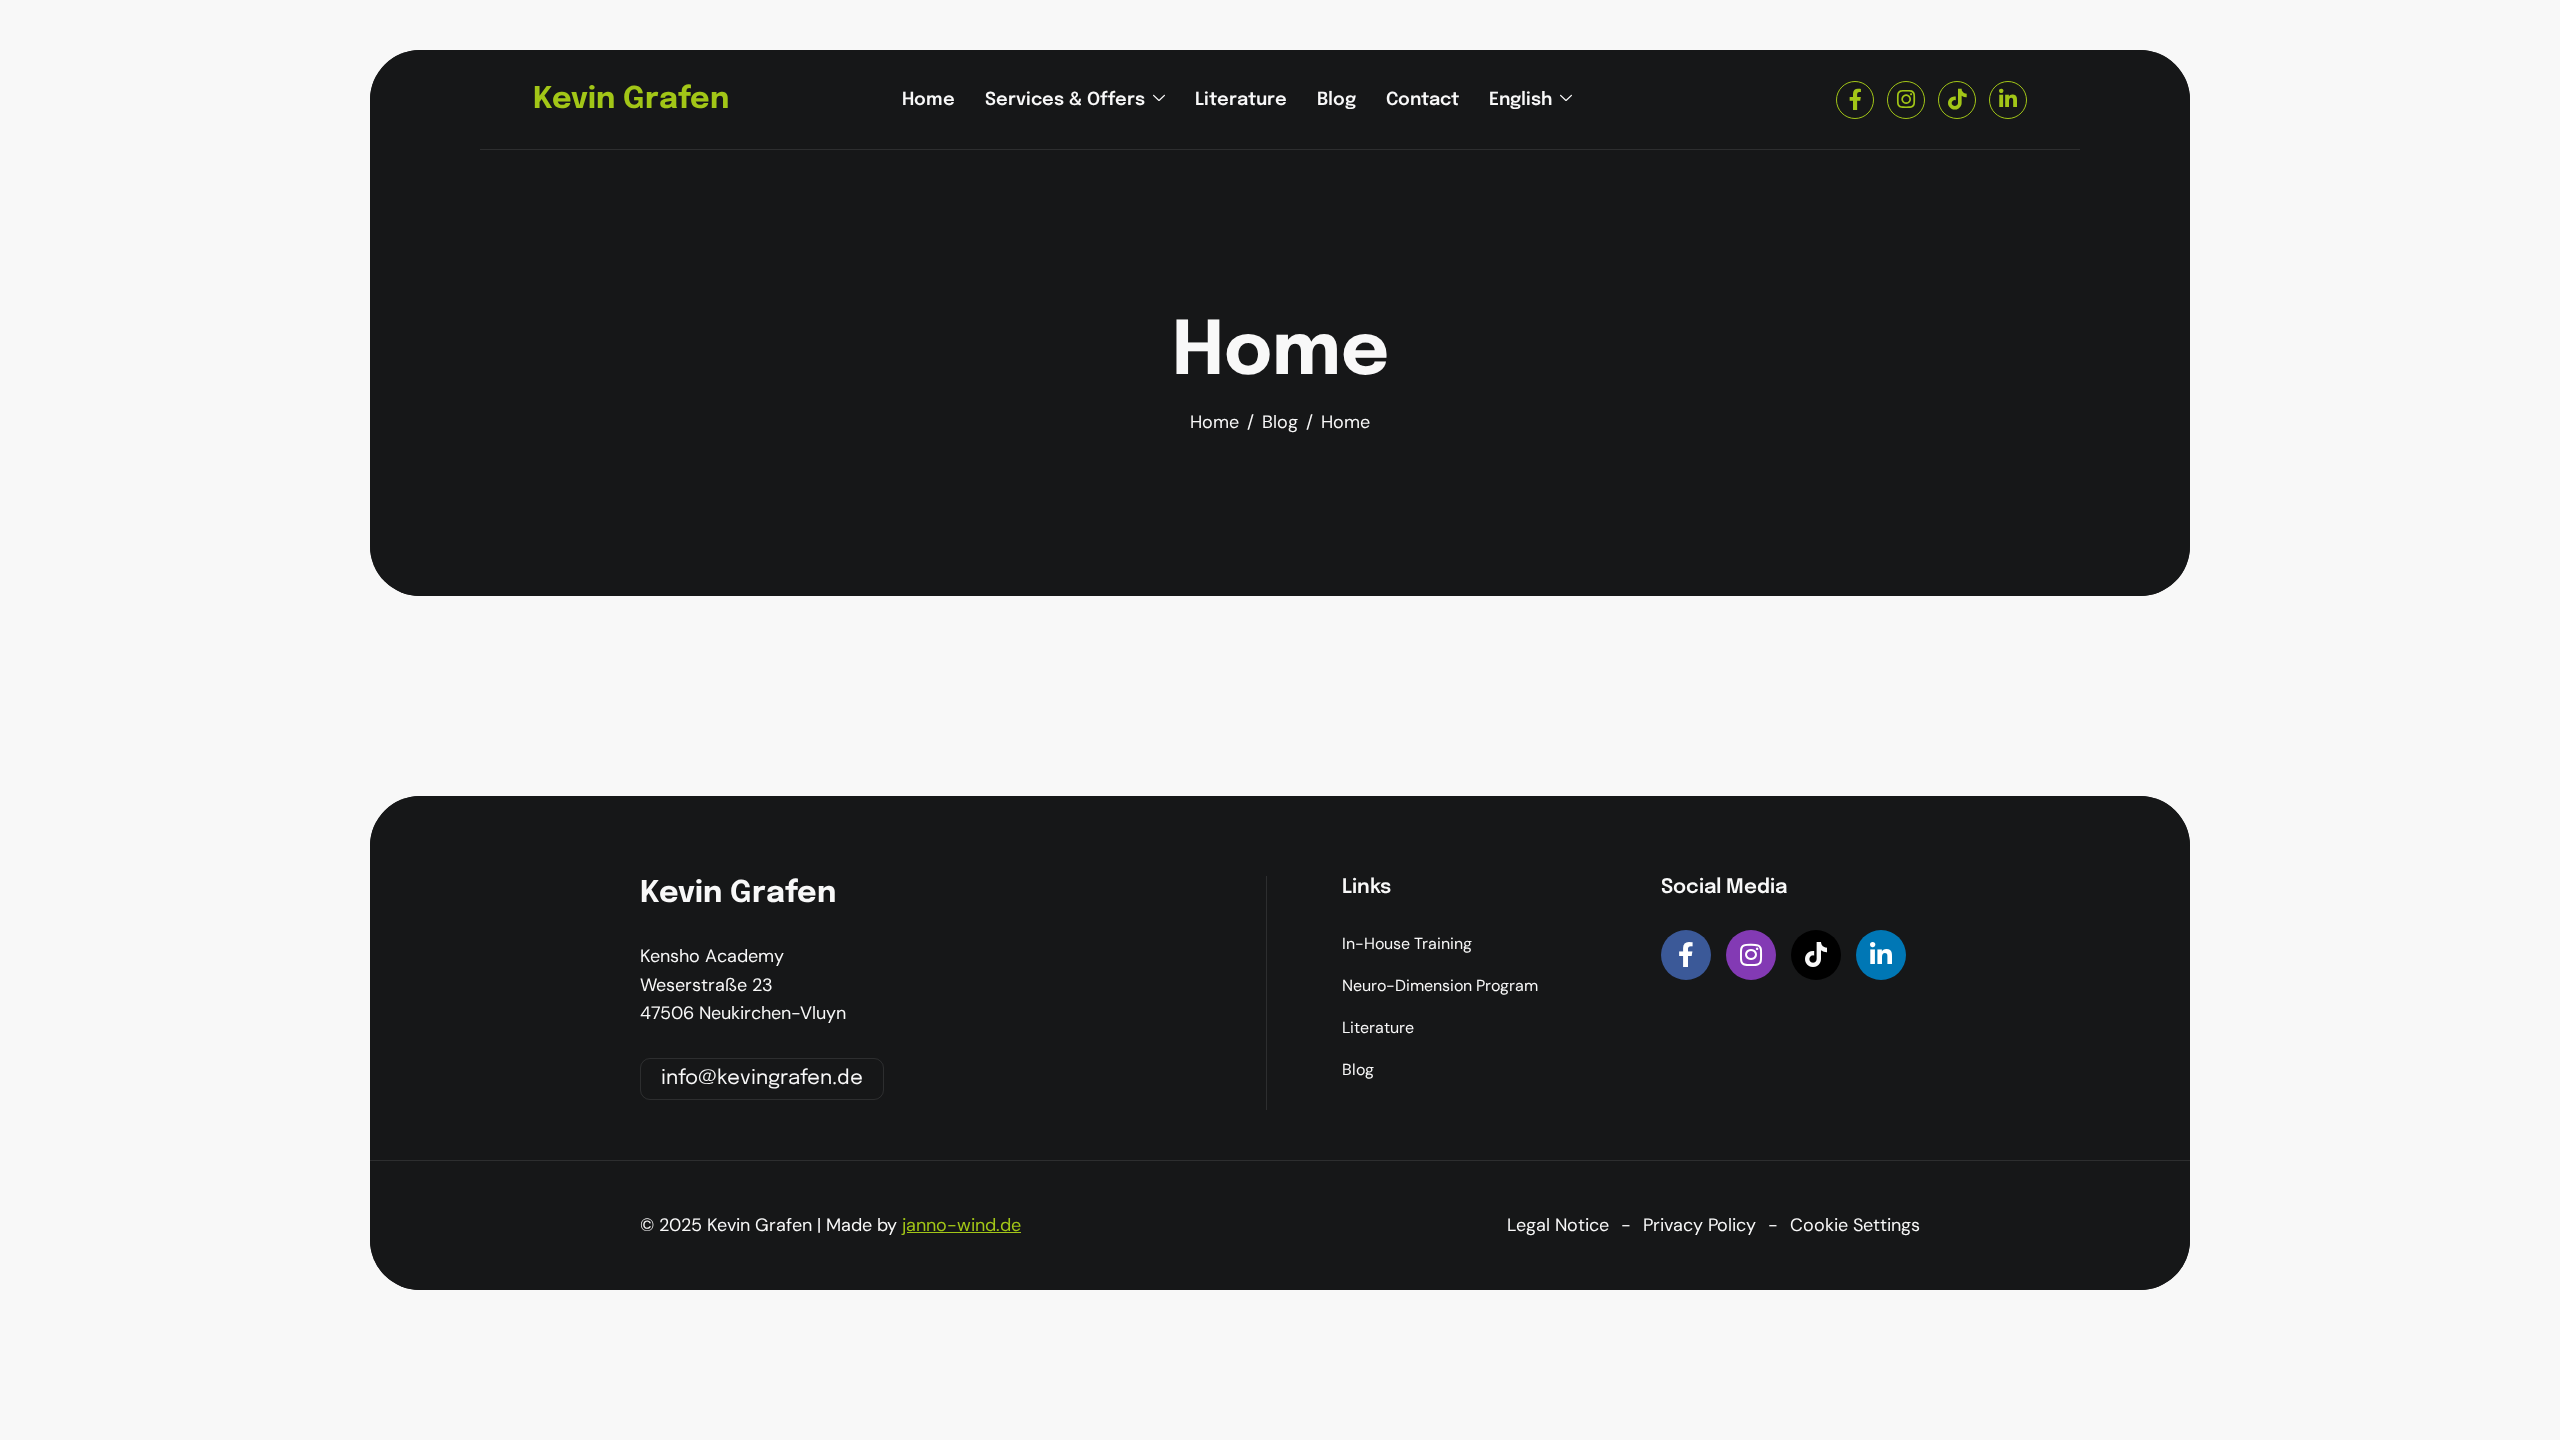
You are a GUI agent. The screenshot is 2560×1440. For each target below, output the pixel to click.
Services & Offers (1065, 100)
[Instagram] (1906, 100)
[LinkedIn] (2008, 100)
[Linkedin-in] (1881, 955)
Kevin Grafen (631, 99)
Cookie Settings (1855, 1225)
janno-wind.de (961, 1225)
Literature (1241, 100)
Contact (1422, 100)
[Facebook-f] (1686, 955)
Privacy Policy (1699, 1225)
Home (928, 100)
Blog (1336, 100)
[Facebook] (1855, 100)
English (1520, 100)
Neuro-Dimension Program (1440, 985)
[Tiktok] (1957, 100)
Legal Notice (1558, 1225)
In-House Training (1407, 943)
